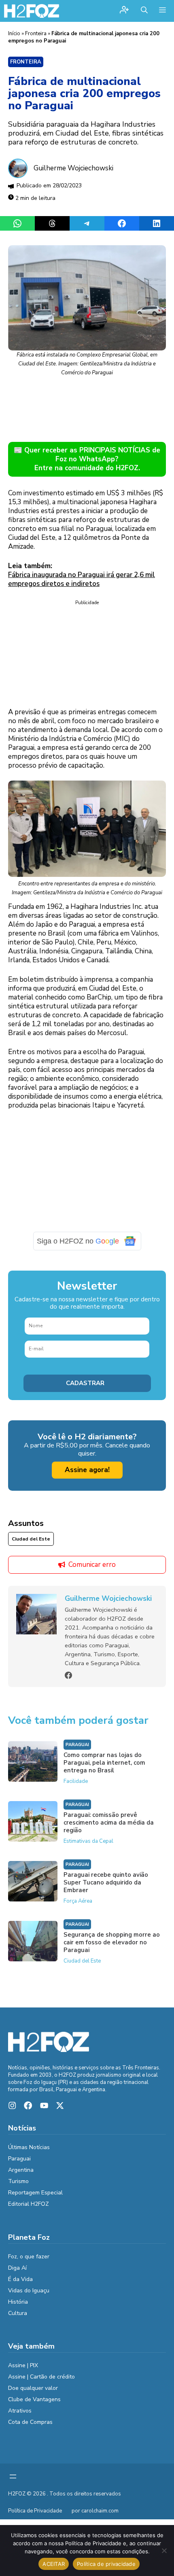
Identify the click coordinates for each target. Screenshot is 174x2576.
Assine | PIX (23, 2365)
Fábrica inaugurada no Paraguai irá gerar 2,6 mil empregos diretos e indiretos (82, 579)
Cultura (18, 2313)
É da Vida (20, 2279)
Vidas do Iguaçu (29, 2291)
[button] (144, 11)
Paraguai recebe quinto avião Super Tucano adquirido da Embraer (106, 1882)
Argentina (21, 2170)
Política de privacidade (106, 2564)
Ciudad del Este (31, 1539)
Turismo (18, 2181)
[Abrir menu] (13, 2476)
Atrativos (20, 2411)
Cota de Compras (30, 2422)
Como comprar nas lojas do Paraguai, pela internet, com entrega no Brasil (104, 1763)
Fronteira (36, 34)
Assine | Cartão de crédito (41, 2377)
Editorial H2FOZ (29, 2204)
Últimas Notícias (29, 2147)
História (18, 2302)
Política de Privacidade (35, 2511)
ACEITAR (54, 2564)
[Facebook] (68, 1675)
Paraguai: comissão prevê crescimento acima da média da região (109, 1823)
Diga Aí (17, 2268)
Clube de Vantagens (34, 2399)
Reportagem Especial (35, 2193)
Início (14, 34)
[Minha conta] (124, 11)
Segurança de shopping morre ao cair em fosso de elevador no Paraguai (112, 1942)
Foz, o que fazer (29, 2257)
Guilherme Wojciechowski (73, 168)
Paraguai (77, 1745)
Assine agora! (87, 1470)
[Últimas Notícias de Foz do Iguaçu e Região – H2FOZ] (32, 11)
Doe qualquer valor (33, 2388)
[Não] (164, 2551)
